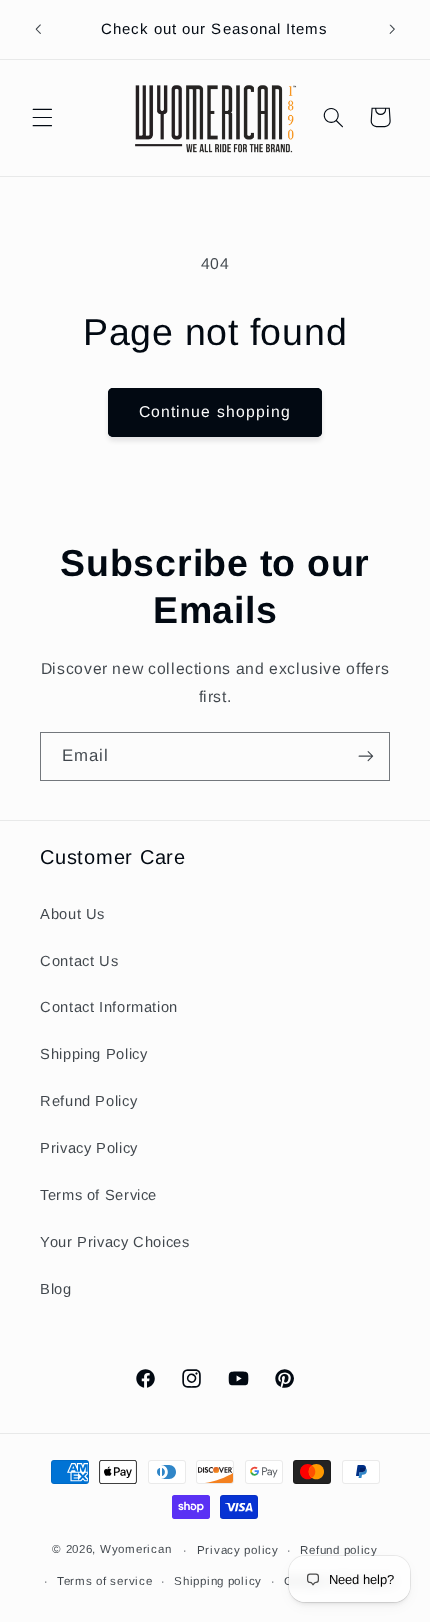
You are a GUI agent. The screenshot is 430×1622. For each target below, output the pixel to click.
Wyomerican (135, 1550)
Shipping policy (218, 1581)
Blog (56, 1289)
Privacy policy (238, 1550)
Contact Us (79, 961)
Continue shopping (215, 411)
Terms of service (105, 1581)
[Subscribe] (366, 756)
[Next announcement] (392, 29)
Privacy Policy (89, 1148)
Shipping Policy (93, 1054)
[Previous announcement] (38, 29)
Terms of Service (98, 1195)
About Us (72, 914)
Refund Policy (88, 1101)
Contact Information (109, 1007)
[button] (42, 117)
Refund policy (339, 1550)
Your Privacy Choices (115, 1242)
